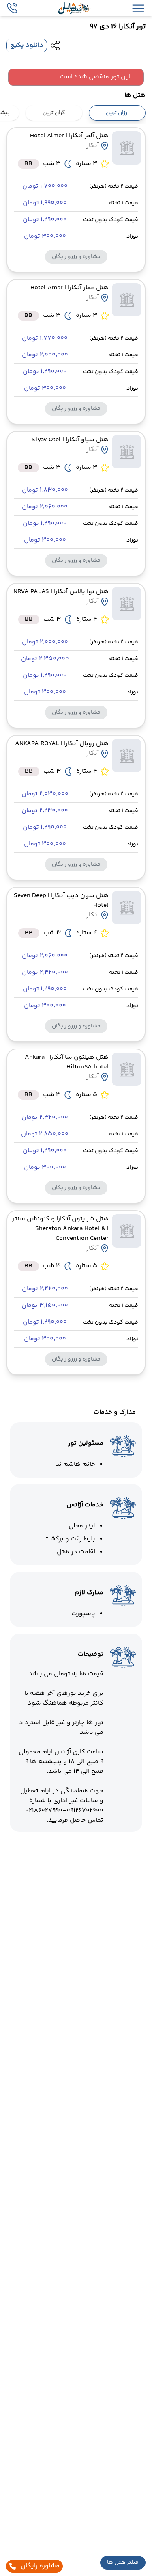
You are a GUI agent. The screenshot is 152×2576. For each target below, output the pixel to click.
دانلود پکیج (27, 45)
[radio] (143, 108)
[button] (123, 2563)
